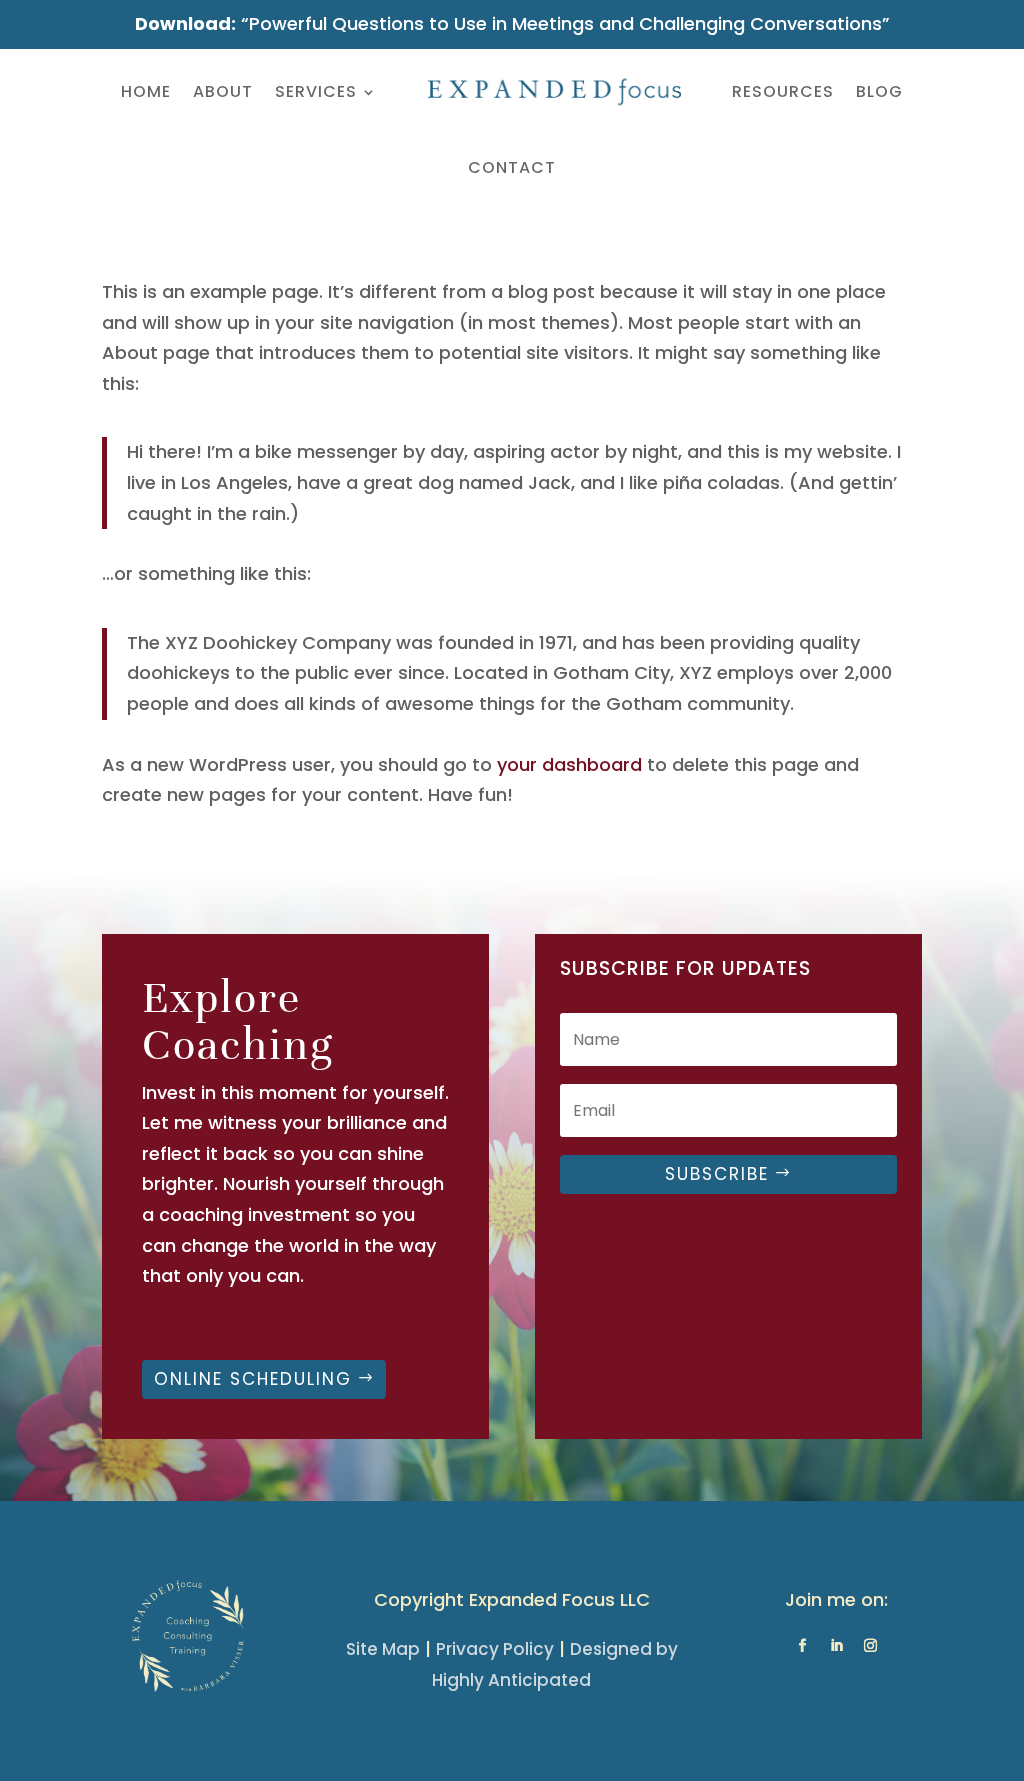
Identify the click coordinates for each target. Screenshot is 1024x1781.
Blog (879, 91)
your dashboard (569, 764)
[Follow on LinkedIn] (836, 1646)
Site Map (383, 1649)
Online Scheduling (253, 1379)
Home (146, 91)
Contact (512, 167)
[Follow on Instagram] (870, 1646)
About (223, 91)
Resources (783, 91)
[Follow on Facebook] (802, 1646)
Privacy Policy (495, 1649)
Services (316, 91)
